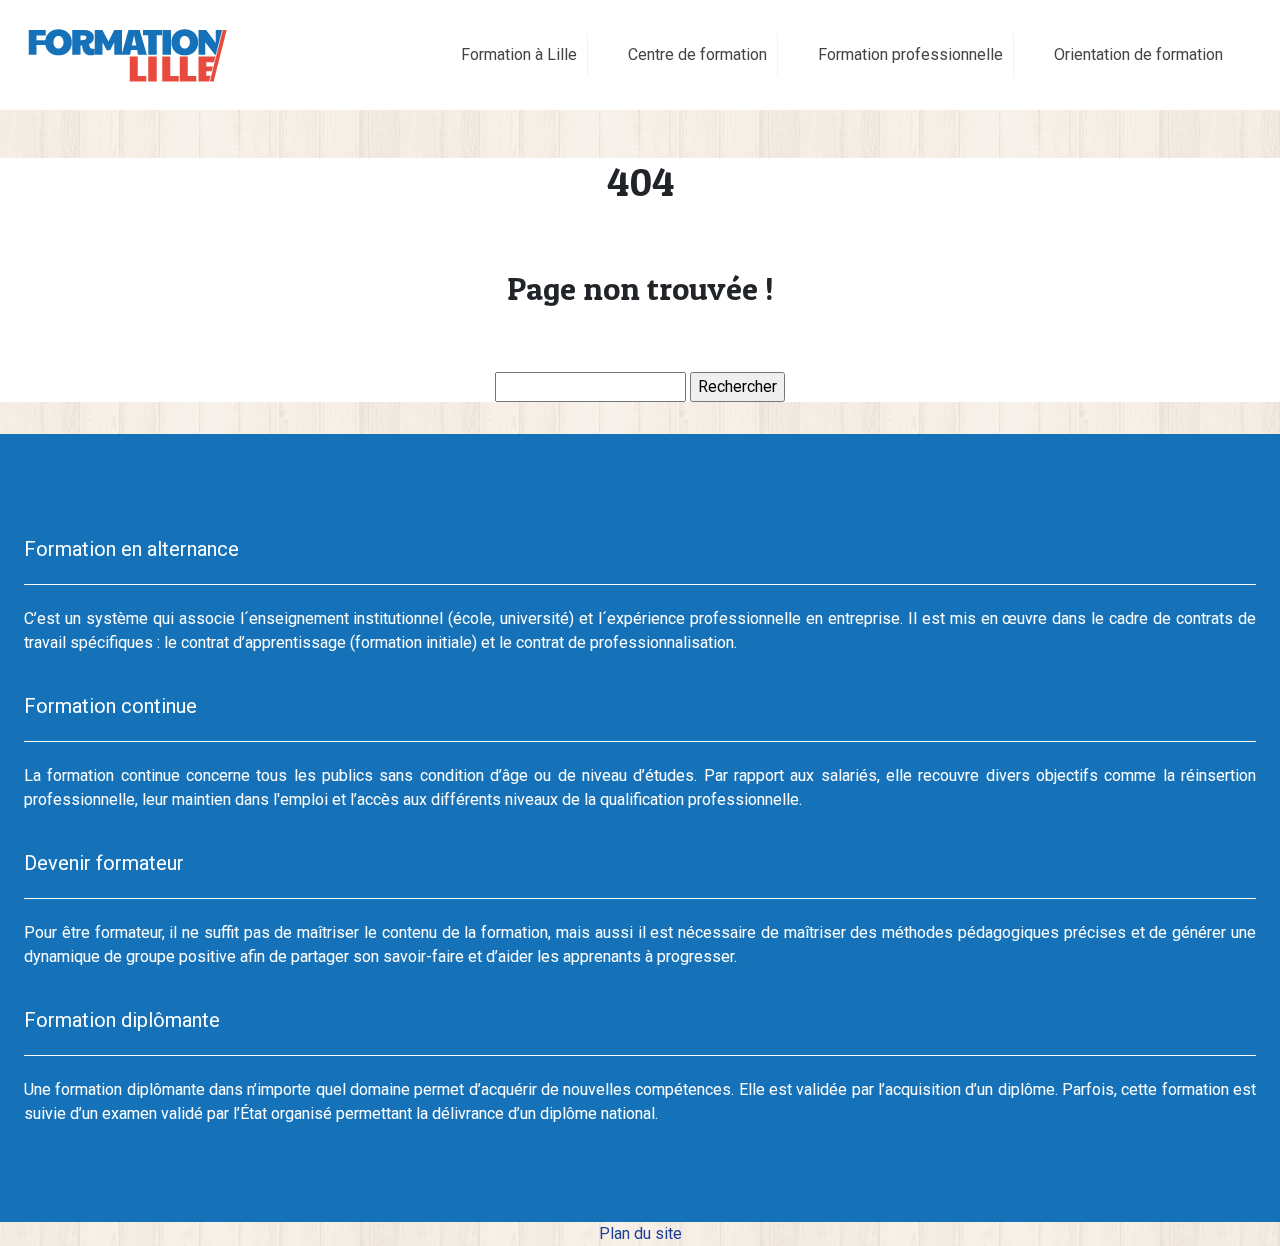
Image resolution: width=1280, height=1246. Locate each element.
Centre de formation (697, 54)
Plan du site (640, 1233)
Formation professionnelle (910, 54)
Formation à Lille (519, 54)
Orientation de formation (1138, 54)
